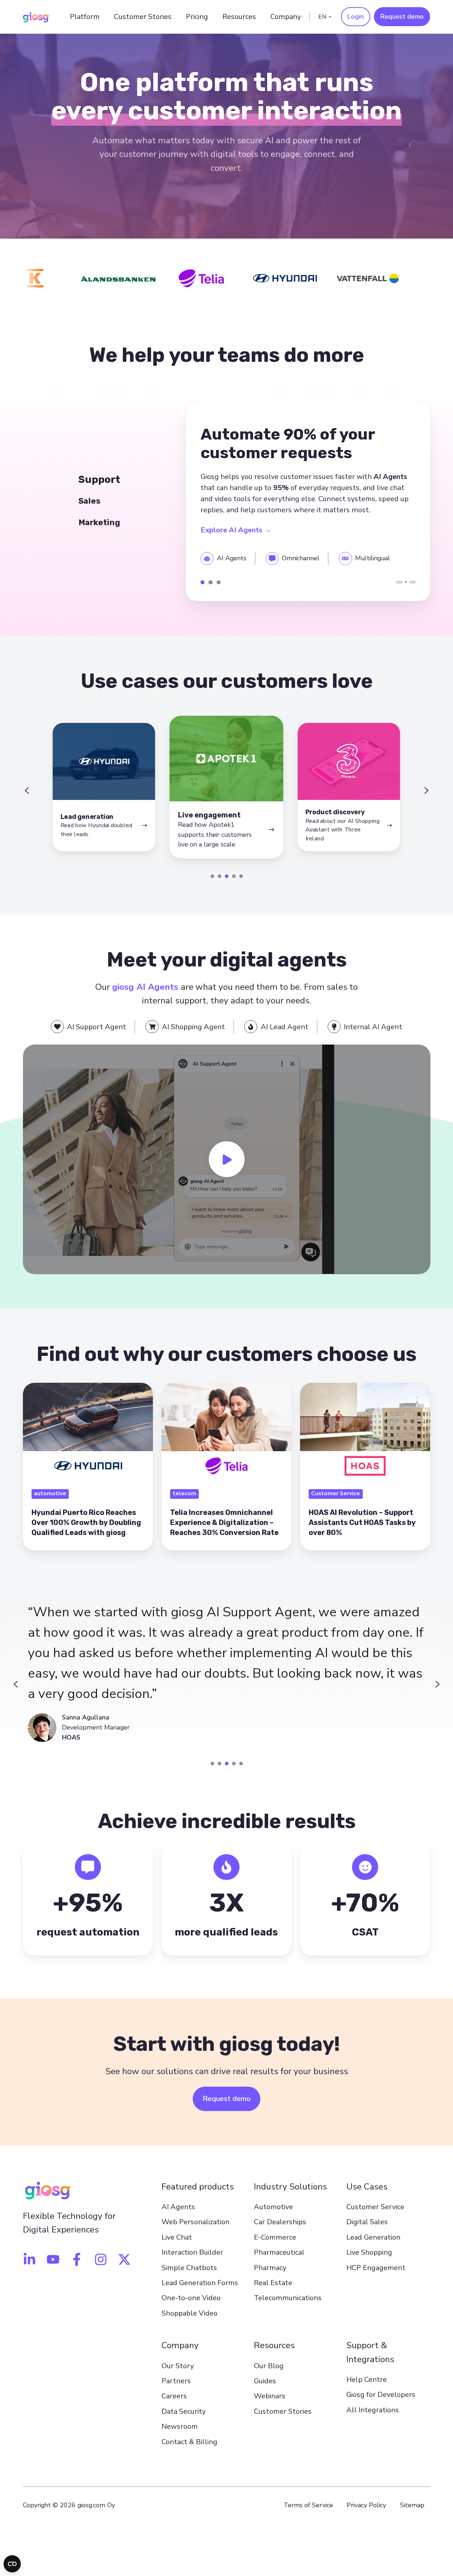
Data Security (184, 2411)
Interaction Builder (192, 2252)
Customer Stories (143, 17)
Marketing (219, 582)
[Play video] (227, 1159)
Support (203, 582)
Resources (274, 2345)
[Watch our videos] (53, 2259)
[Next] (413, 582)
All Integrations (373, 2410)
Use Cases (367, 2187)
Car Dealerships (280, 2222)
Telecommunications (288, 2298)
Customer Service (375, 2207)
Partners (176, 2381)
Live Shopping (369, 2252)
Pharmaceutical (279, 2252)
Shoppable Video (189, 2313)
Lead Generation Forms (200, 2283)
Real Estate (273, 2283)
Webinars (270, 2396)
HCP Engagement (376, 2268)
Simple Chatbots (189, 2268)
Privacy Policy (366, 2505)
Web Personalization (196, 2222)
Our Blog (269, 2366)
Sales (210, 582)
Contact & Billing (189, 2442)
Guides (265, 2381)
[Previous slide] (27, 791)
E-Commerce (275, 2237)
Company (180, 2345)
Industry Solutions (290, 2187)
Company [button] (286, 17)
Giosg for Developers (381, 2395)
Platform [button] (85, 17)
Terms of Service (308, 2505)
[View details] (29, 2259)
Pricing (197, 17)
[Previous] (399, 582)
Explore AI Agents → (236, 530)
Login (356, 16)
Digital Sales (367, 2222)
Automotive (273, 2207)
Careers (174, 2396)
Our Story (178, 2366)
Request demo (402, 16)
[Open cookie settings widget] (12, 2564)
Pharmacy (270, 2268)
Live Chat (177, 2237)
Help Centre (367, 2380)
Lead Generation (373, 2237)
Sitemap (412, 2505)
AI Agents (178, 2207)
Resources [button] (239, 17)
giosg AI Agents (145, 987)
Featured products (198, 2187)
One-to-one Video (191, 2298)
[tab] (212, 876)
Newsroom (180, 2426)
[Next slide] (427, 791)
